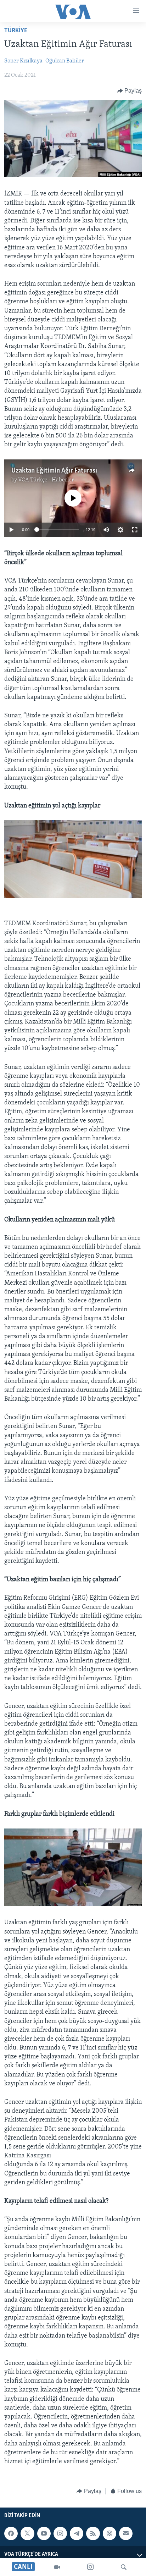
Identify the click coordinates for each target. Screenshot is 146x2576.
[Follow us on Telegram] (77, 2533)
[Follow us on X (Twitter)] (27, 2533)
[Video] (57, 2567)
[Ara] (124, 2567)
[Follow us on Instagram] (60, 2533)
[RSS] (93, 2533)
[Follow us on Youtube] (44, 2533)
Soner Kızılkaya (23, 61)
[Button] (130, 91)
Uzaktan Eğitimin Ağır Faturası (54, 471)
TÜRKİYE (16, 31)
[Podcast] (109, 2533)
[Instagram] (90, 2567)
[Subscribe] (126, 2533)
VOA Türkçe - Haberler (46, 480)
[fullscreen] (135, 530)
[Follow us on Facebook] (11, 2533)
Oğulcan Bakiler (65, 61)
